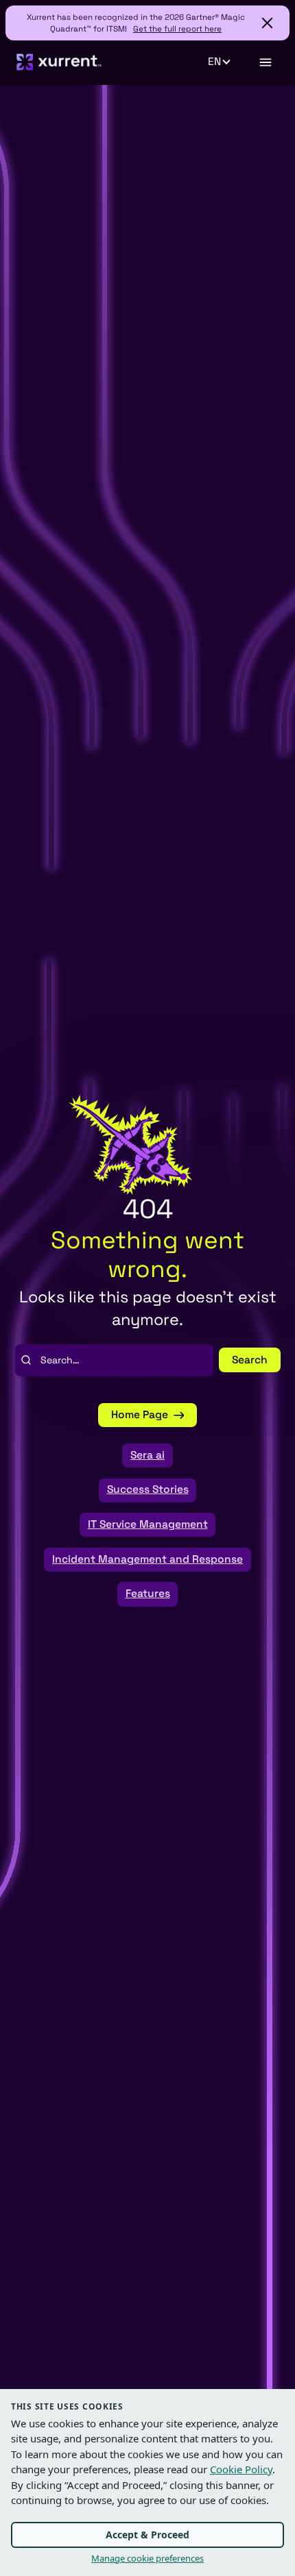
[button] (227, 62)
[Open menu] (265, 62)
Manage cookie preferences (147, 2558)
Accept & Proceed (147, 2535)
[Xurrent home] (59, 62)
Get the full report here (177, 28)
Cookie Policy (241, 2469)
